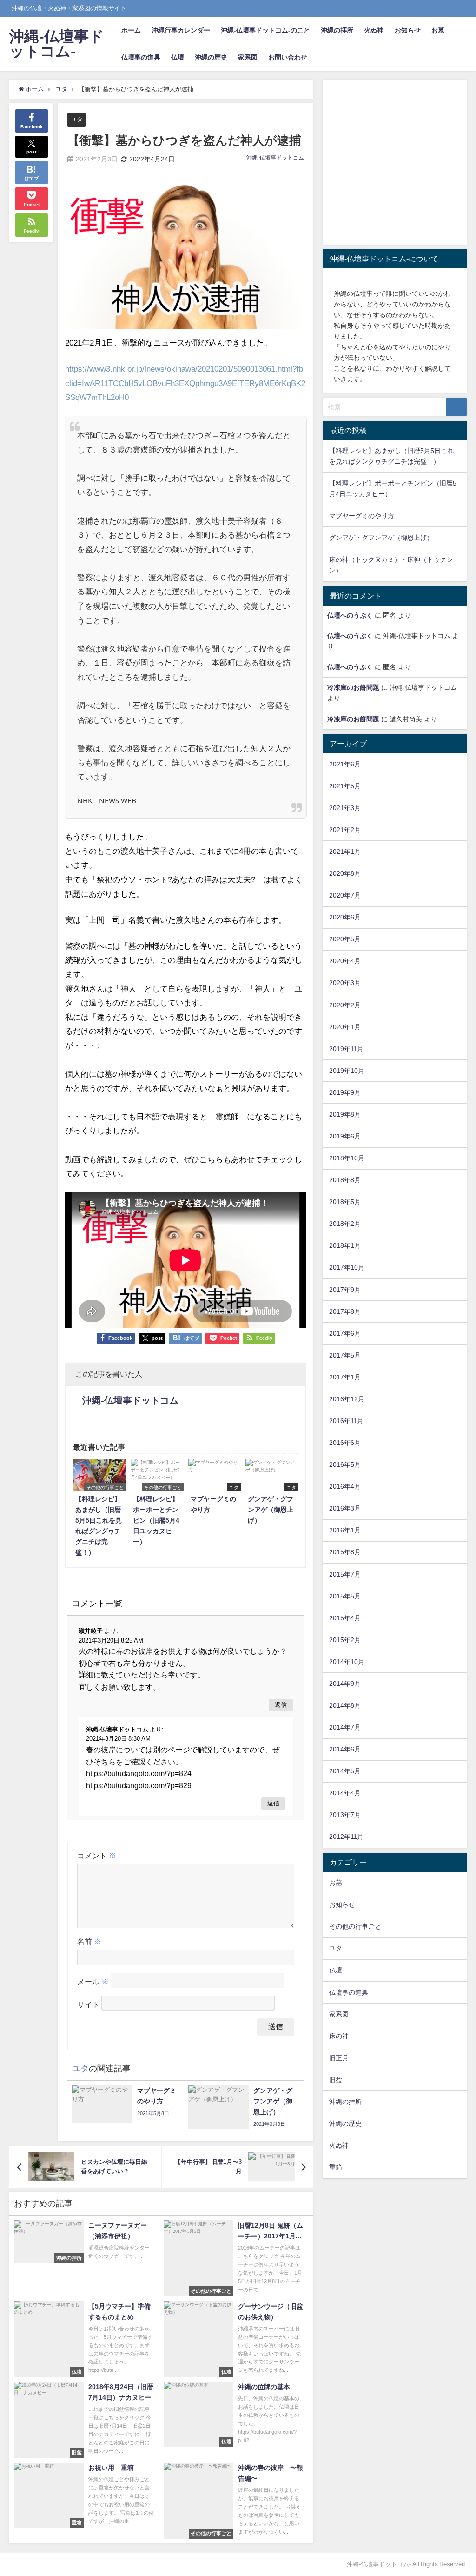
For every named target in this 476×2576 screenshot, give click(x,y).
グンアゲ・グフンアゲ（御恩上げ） (381, 538)
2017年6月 (345, 1333)
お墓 (438, 30)
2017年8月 (345, 1311)
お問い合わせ (288, 57)
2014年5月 (345, 1771)
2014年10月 (347, 1662)
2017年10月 (347, 1267)
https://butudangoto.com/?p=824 (139, 1773)
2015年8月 (345, 1552)
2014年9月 (345, 1684)
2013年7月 (345, 1815)
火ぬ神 (374, 30)
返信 (281, 1705)
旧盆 (336, 2080)
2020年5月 (345, 939)
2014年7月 (345, 1727)
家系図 (248, 57)
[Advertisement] (395, 164)
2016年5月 (345, 1464)
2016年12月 (347, 1399)
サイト (88, 2004)
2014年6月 (345, 1749)
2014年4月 (345, 1793)
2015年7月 (345, 1574)
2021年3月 (345, 808)
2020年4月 (345, 961)
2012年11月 (346, 1837)
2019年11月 (346, 1049)
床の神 (339, 2036)
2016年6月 (345, 1443)
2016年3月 (345, 1508)
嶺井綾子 (91, 1631)
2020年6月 (345, 917)
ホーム (131, 30)
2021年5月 (345, 786)
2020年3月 (345, 983)
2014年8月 (345, 1705)
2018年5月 (345, 1202)
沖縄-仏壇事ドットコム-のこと (265, 30)
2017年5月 (345, 1355)
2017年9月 (345, 1290)
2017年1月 (345, 1377)
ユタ (77, 119)
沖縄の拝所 (337, 30)
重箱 (336, 2167)
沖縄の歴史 (211, 57)
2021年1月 (345, 852)
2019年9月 (345, 1092)
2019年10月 (347, 1071)
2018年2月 (345, 1224)
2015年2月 (345, 1640)
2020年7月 (345, 895)
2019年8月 (345, 1114)
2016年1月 (345, 1530)
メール (93, 1982)
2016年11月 (346, 1421)
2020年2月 (345, 1005)
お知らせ (408, 30)
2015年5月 (345, 1596)
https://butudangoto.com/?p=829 (139, 1785)
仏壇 (178, 57)
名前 (89, 1941)
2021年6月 (345, 764)
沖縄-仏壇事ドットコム (275, 158)
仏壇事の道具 (141, 57)
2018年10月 (347, 1158)
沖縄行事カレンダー (181, 30)
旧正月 (339, 2058)
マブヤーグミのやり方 (362, 516)
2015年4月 (345, 1618)
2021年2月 (345, 830)
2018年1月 (345, 1245)
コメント (97, 1856)
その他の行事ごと (355, 1926)
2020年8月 (345, 873)
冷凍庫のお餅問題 (353, 687)
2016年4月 (345, 1486)
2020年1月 (345, 1027)
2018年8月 (345, 1180)
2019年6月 (345, 1136)
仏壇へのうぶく (350, 615)
